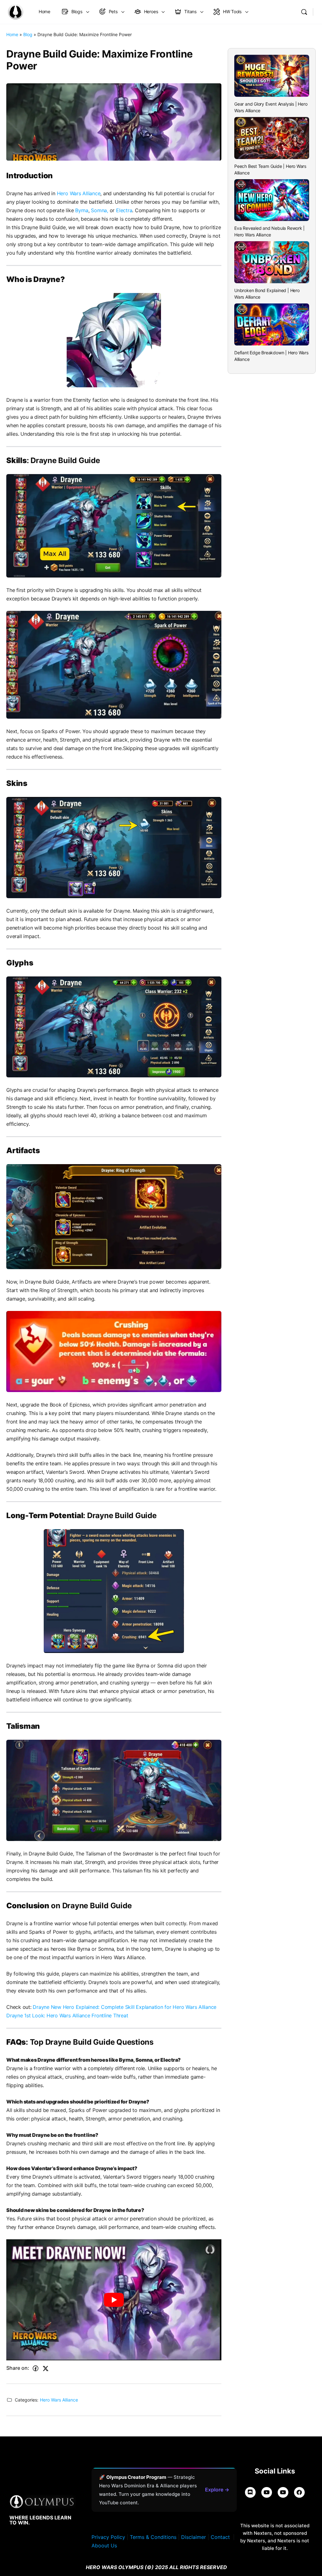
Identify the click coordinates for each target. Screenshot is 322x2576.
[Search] (304, 12)
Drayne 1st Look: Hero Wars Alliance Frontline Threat (67, 2015)
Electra (124, 210)
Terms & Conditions (153, 2537)
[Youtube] (283, 2492)
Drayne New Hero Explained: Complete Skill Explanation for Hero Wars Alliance (125, 2007)
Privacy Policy (108, 2537)
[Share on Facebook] (36, 2369)
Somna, (100, 210)
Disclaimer (194, 2537)
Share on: (18, 2368)
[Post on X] (46, 2369)
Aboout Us (104, 2546)
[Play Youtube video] (114, 2300)
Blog (28, 34)
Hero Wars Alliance (79, 193)
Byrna (82, 210)
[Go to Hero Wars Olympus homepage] (15, 11)
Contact (220, 2537)
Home (12, 34)
